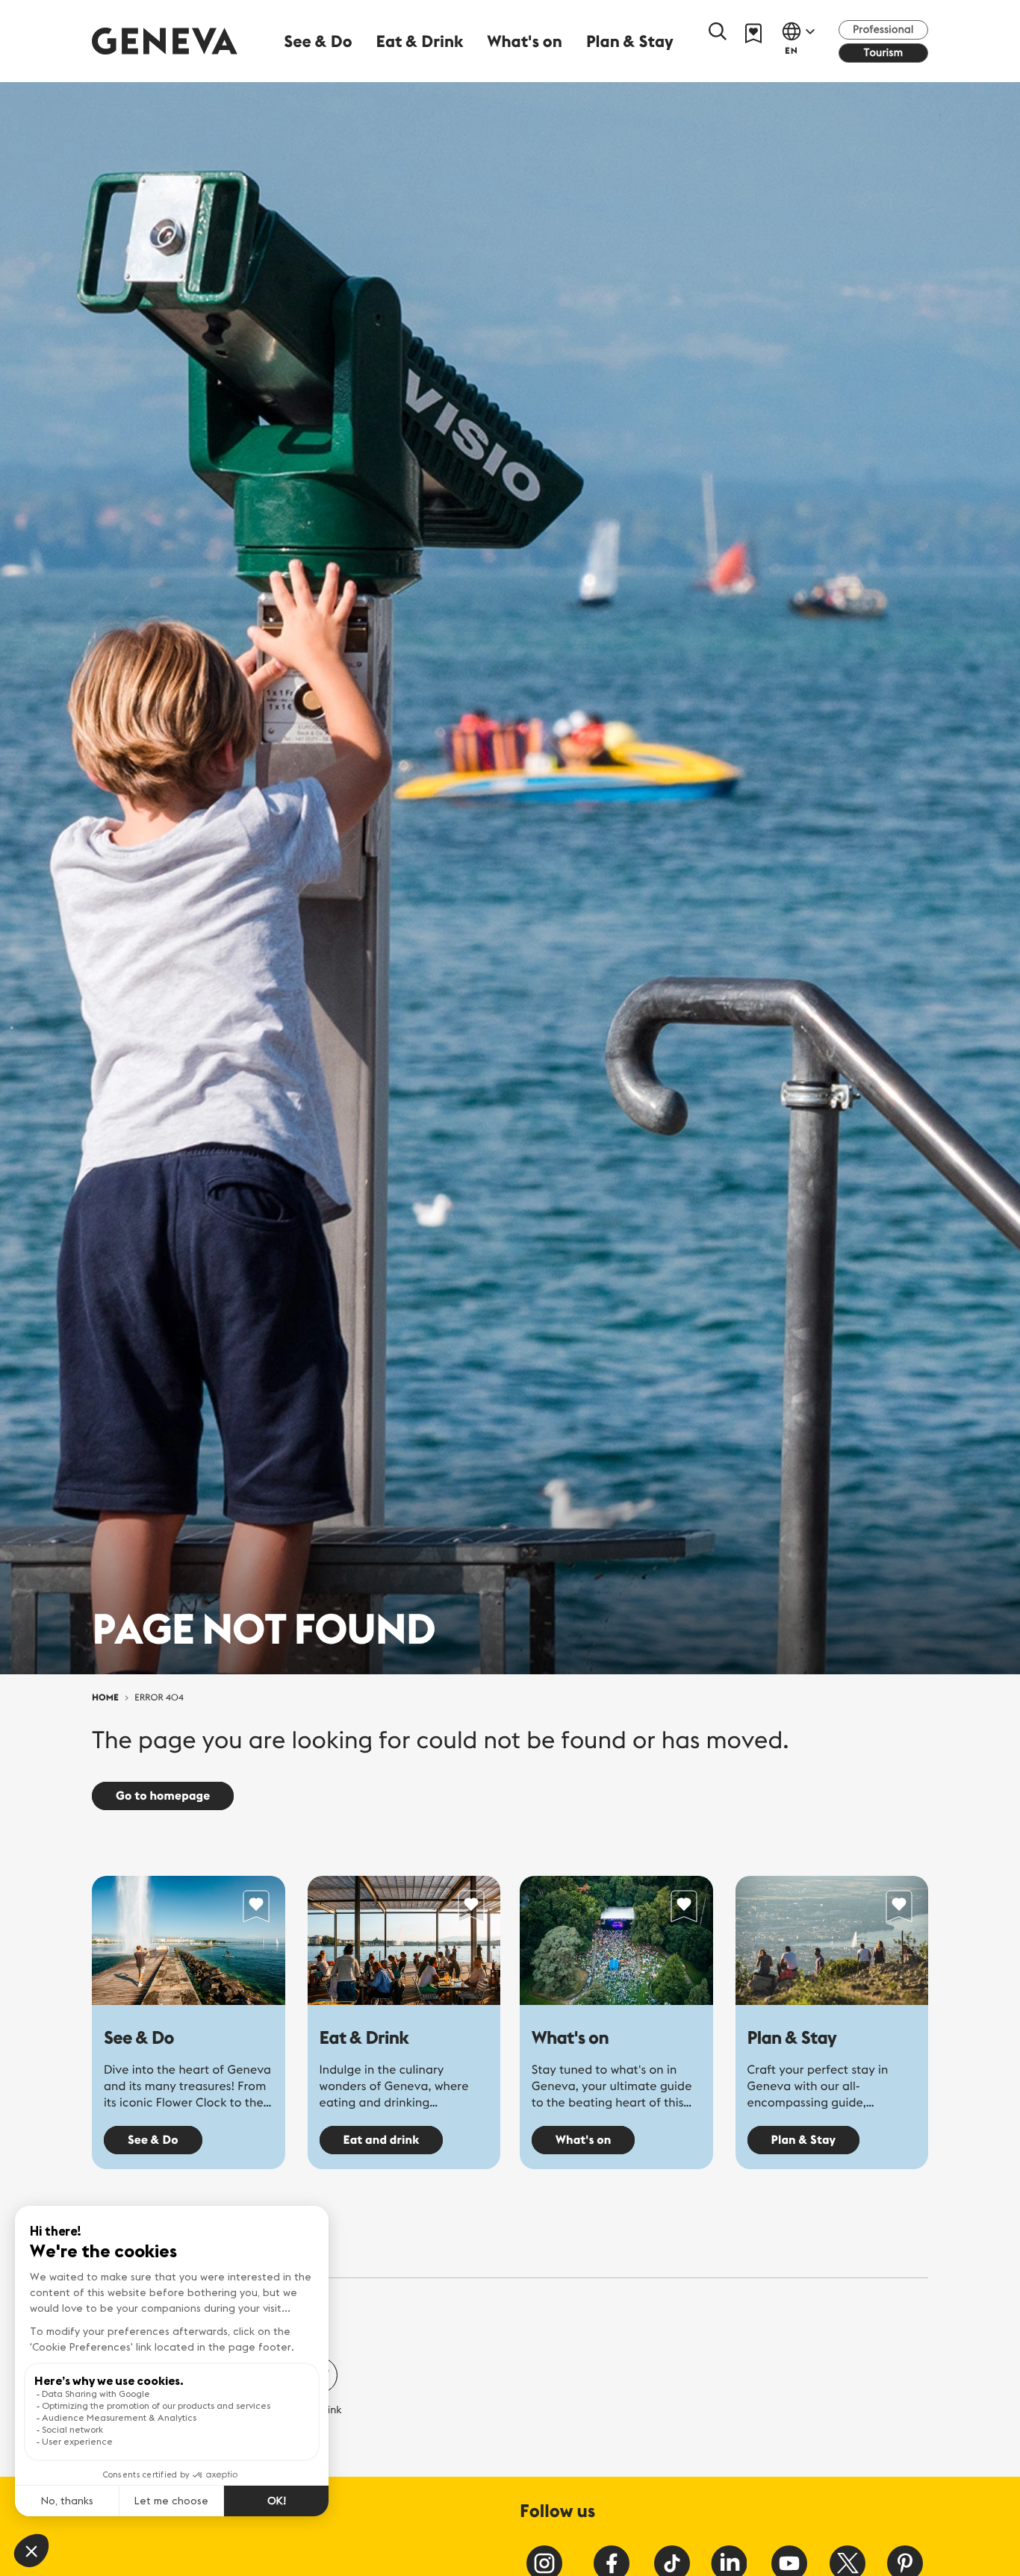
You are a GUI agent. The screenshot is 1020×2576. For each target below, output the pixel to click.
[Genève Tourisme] (165, 41)
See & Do (139, 2038)
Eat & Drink (364, 2038)
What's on (570, 2038)
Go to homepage (163, 1796)
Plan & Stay (792, 2038)
